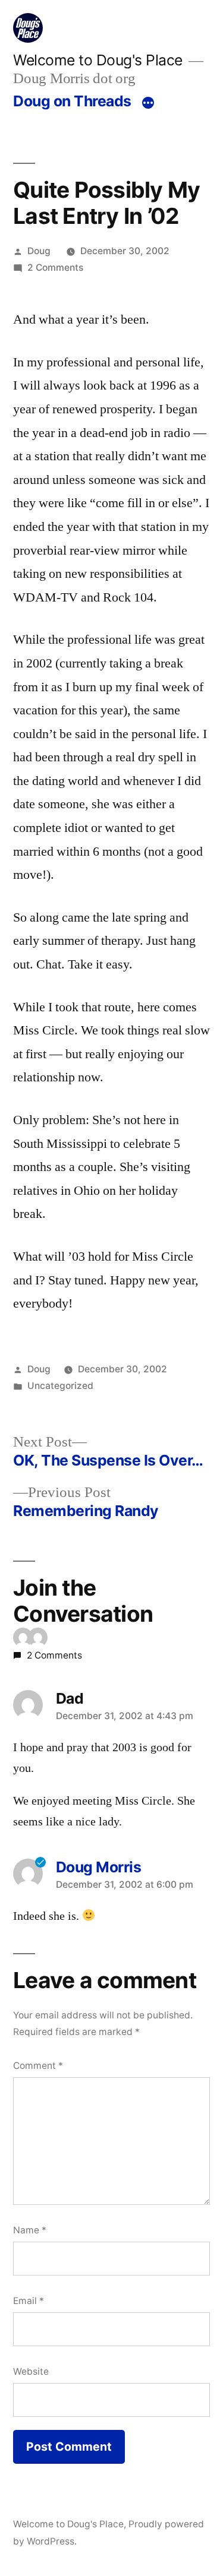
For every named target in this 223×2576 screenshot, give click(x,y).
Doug (39, 251)
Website (31, 2371)
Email (29, 2301)
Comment (38, 2066)
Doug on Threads (72, 101)
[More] (148, 103)
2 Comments (55, 268)
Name (30, 2230)
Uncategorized (60, 1386)
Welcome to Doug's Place (98, 60)
